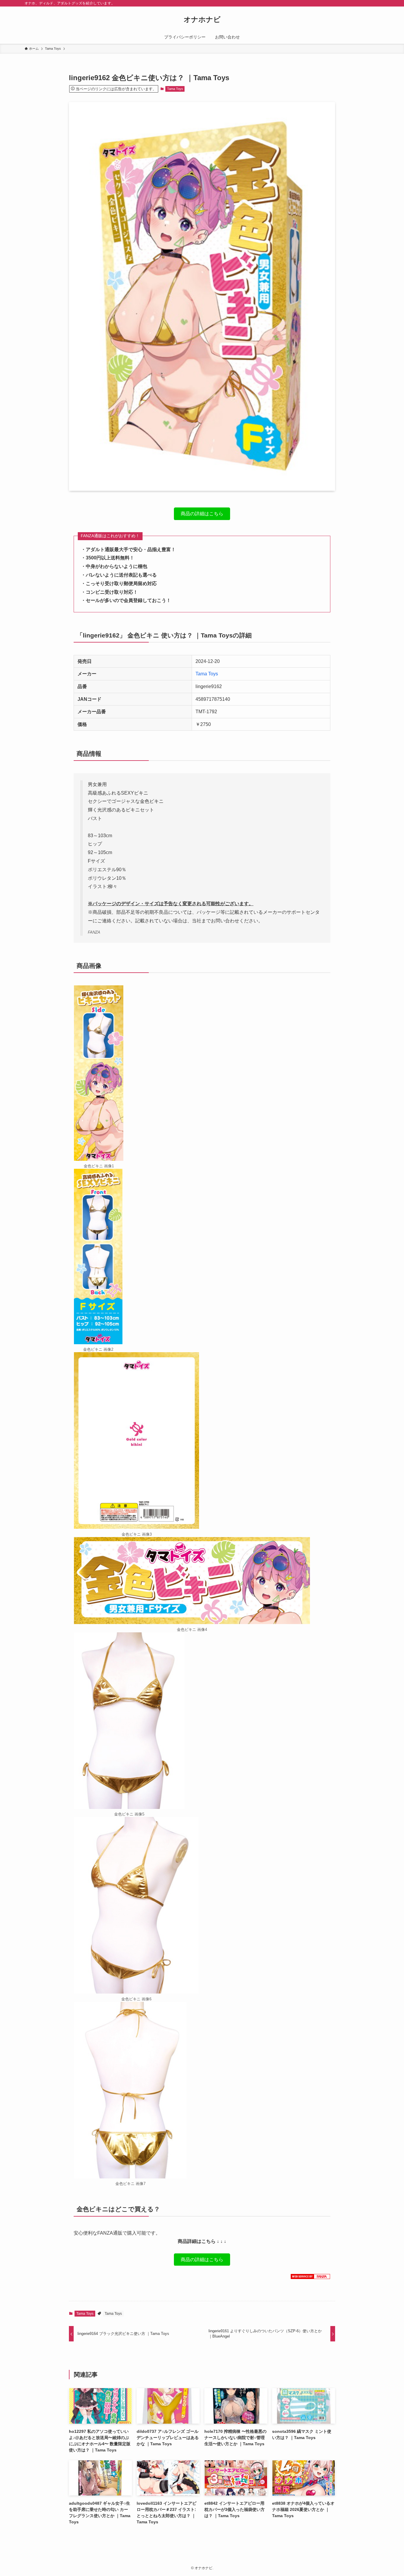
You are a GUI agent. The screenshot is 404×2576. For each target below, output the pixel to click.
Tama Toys (175, 89)
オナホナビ (202, 20)
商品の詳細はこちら (202, 515)
